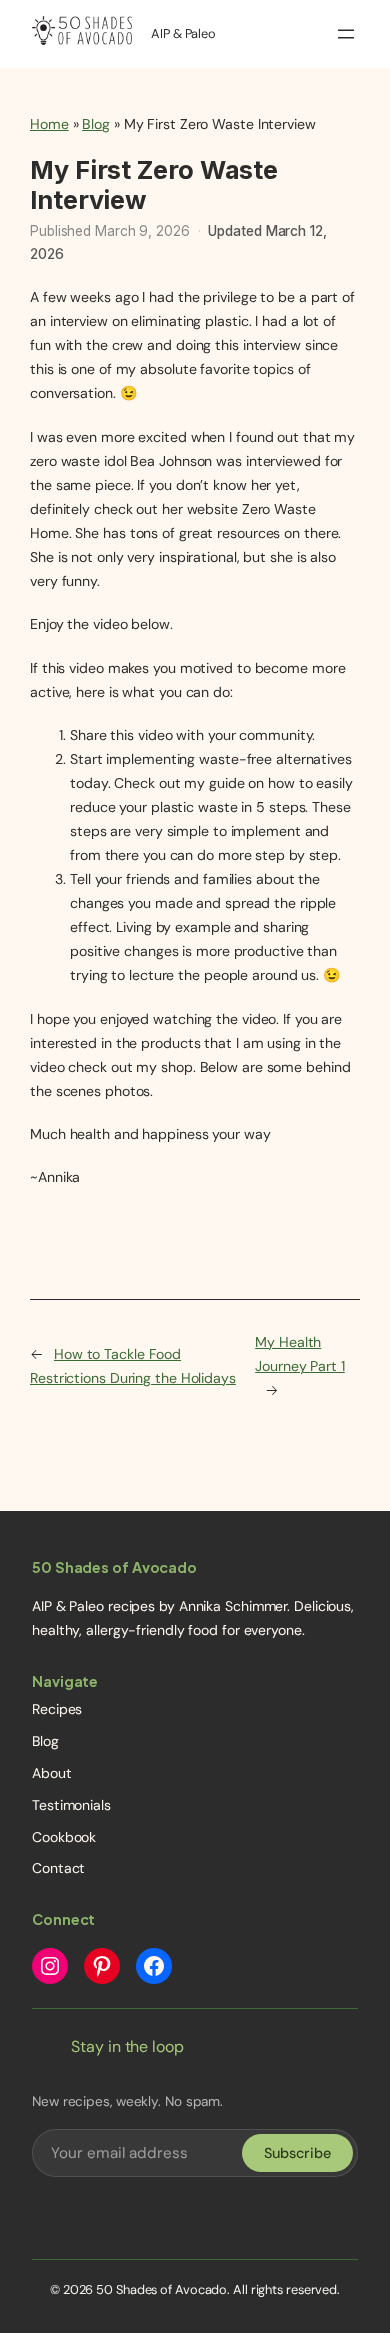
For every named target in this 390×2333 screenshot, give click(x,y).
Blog (96, 124)
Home (49, 124)
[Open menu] (346, 34)
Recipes (57, 1709)
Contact (58, 1868)
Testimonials (71, 1805)
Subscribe (297, 2153)
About (52, 1773)
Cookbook (64, 1837)
